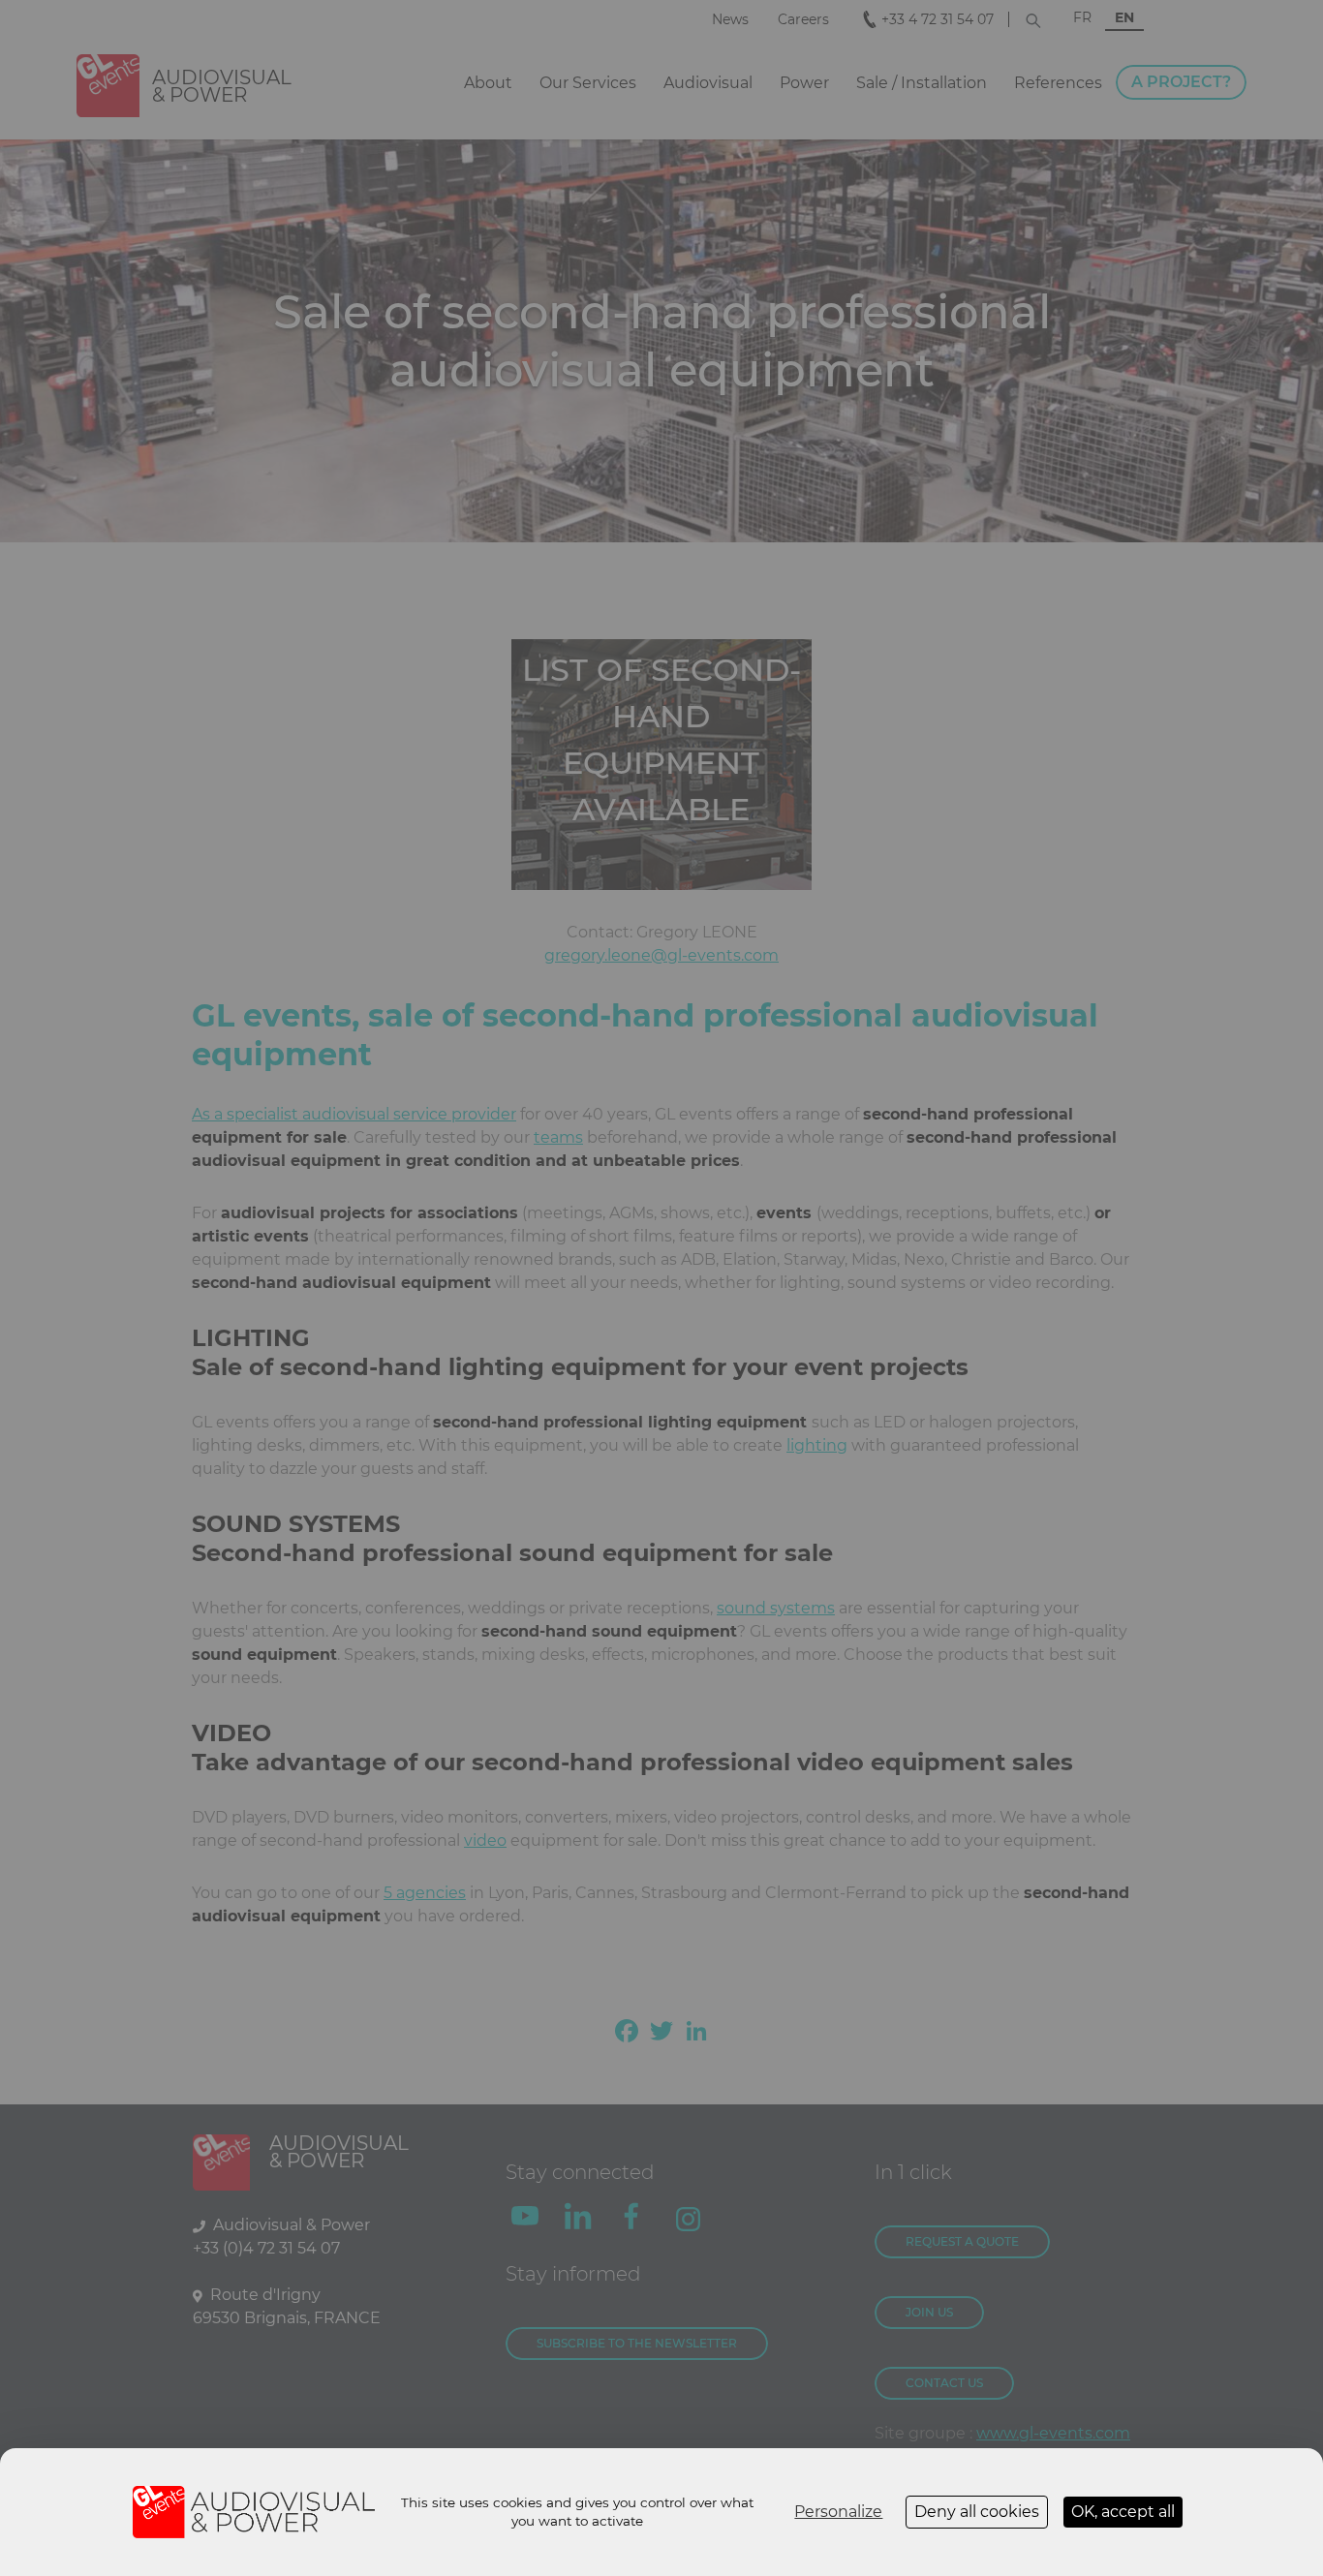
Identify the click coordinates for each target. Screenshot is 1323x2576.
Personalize (838, 2512)
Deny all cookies (977, 2512)
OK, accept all (1123, 2512)
